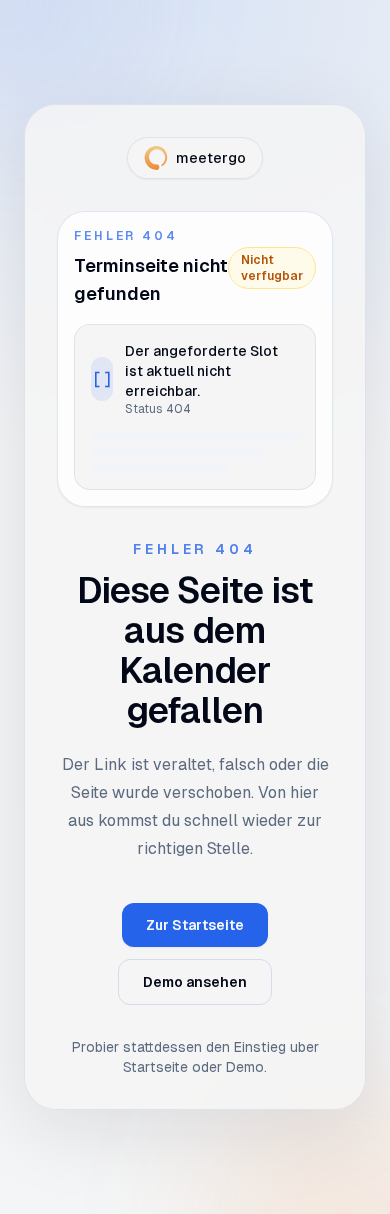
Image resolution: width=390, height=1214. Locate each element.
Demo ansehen (195, 982)
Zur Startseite (195, 925)
